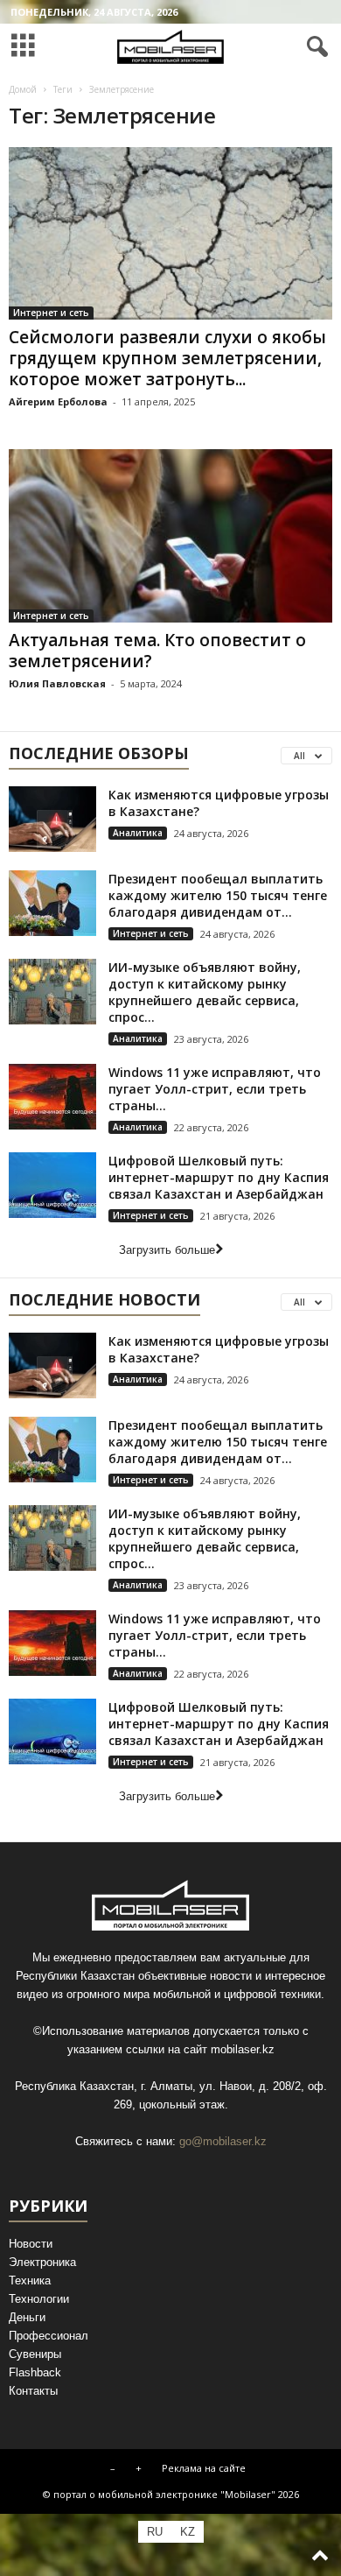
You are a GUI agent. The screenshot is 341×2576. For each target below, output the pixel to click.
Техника (30, 2280)
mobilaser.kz (243, 2049)
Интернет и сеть (51, 313)
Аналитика (138, 833)
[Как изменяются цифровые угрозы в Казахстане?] (52, 819)
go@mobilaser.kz (223, 2141)
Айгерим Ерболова (58, 401)
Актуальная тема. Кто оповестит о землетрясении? (157, 651)
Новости (31, 2244)
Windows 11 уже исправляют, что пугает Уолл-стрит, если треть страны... (215, 1089)
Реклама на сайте (204, 2468)
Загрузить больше (167, 1250)
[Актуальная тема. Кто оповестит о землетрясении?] (170, 535)
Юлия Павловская (57, 683)
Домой (23, 89)
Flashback (35, 2372)
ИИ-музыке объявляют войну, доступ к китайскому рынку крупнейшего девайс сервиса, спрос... (205, 992)
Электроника (42, 2262)
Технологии (39, 2299)
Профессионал (49, 2336)
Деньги (27, 2317)
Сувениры (35, 2354)
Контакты (33, 2391)
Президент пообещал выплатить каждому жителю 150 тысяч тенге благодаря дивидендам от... (218, 895)
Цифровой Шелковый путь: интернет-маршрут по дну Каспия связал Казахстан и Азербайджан (219, 1177)
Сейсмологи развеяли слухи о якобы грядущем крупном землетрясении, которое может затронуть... (167, 358)
